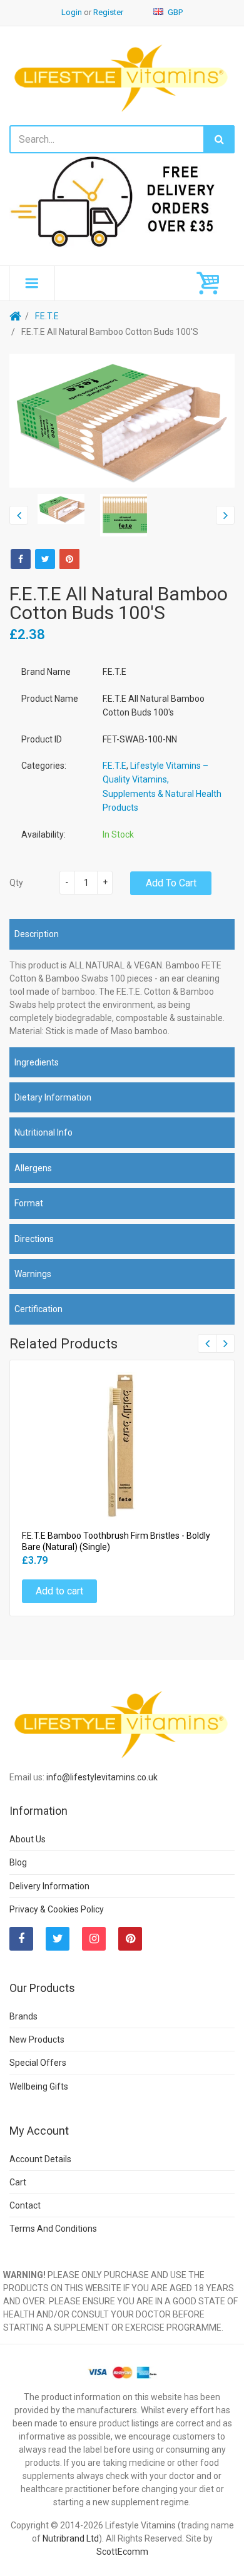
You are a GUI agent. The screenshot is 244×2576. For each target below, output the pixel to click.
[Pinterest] (130, 1939)
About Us (28, 1839)
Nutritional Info (43, 1132)
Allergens (33, 1168)
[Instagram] (94, 1939)
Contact (25, 2205)
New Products (37, 2040)
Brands (23, 2016)
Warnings (33, 1274)
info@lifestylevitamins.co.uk (102, 1777)
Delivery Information (49, 1886)
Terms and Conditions (53, 2229)
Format (29, 1203)
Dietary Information (53, 1097)
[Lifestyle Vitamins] (122, 77)
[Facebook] (21, 559)
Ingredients (37, 1062)
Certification (38, 1309)
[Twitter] (45, 559)
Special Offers (38, 2063)
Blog (18, 1862)
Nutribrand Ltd (71, 2538)
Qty (16, 883)
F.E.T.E (47, 316)
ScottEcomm (122, 2552)
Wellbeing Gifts (39, 2086)
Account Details (40, 2159)
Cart (18, 2182)
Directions (34, 1239)
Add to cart (171, 883)
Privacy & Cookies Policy (57, 1909)
